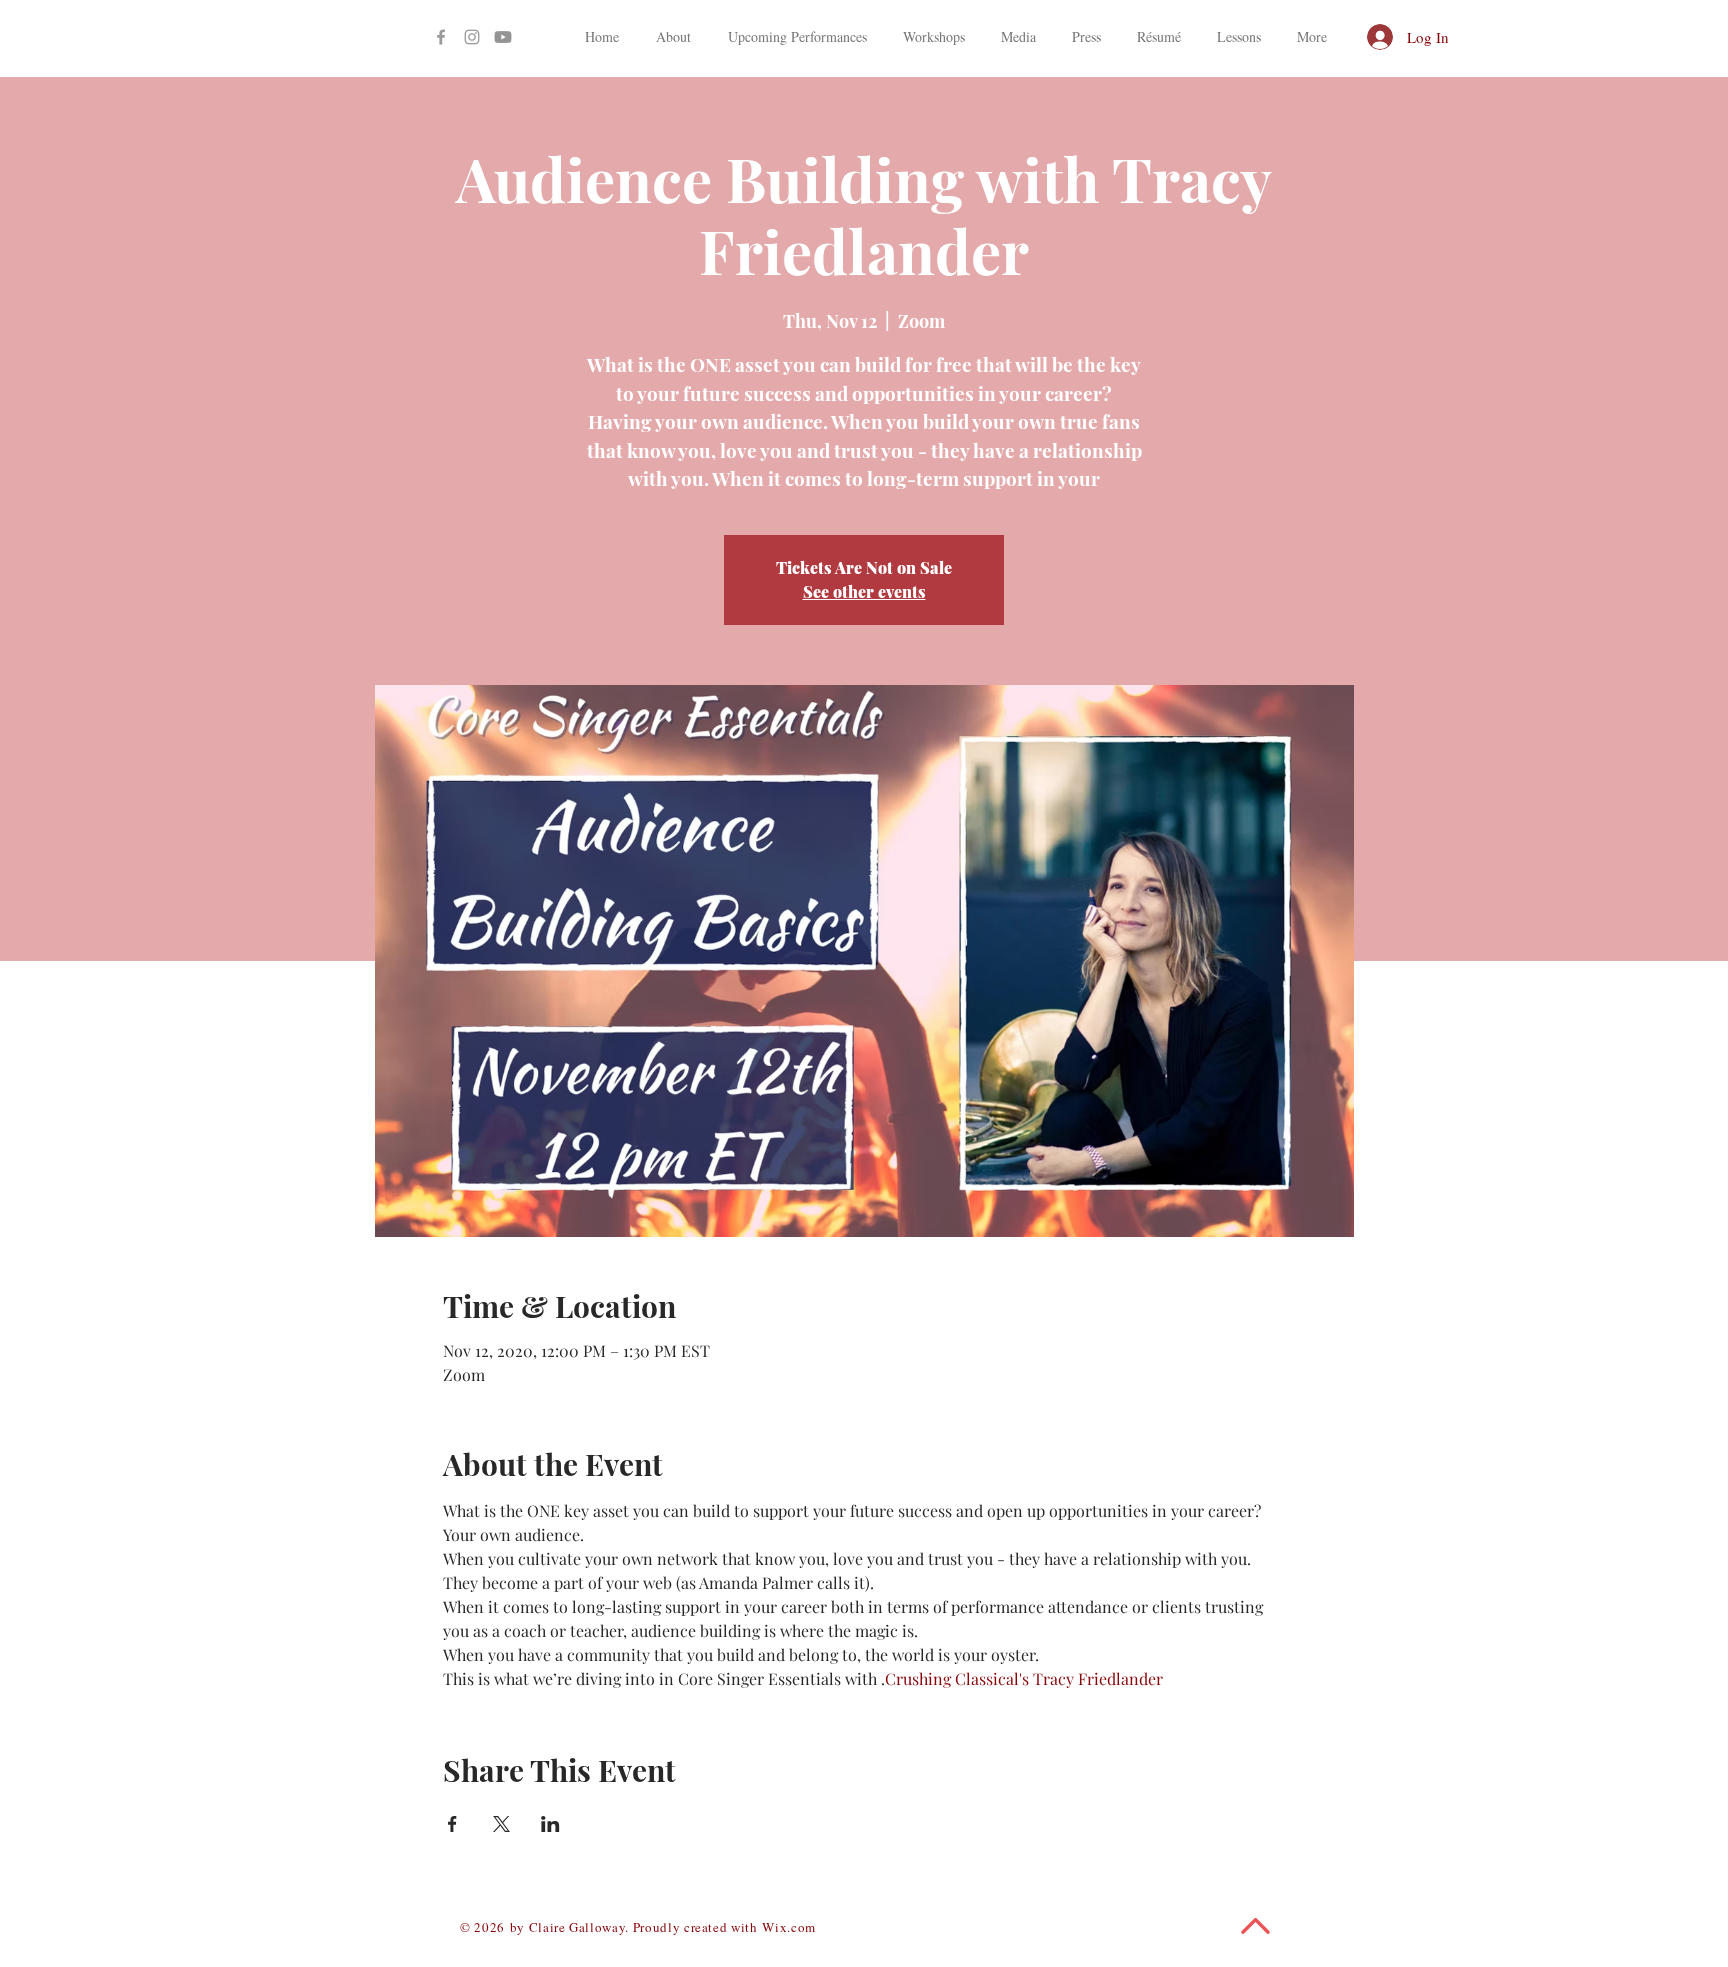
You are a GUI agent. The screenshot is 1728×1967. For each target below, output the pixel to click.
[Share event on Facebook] (452, 1824)
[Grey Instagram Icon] (472, 37)
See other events (864, 591)
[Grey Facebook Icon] (441, 37)
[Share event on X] (501, 1824)
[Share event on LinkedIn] (550, 1824)
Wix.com (789, 1927)
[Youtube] (503, 37)
